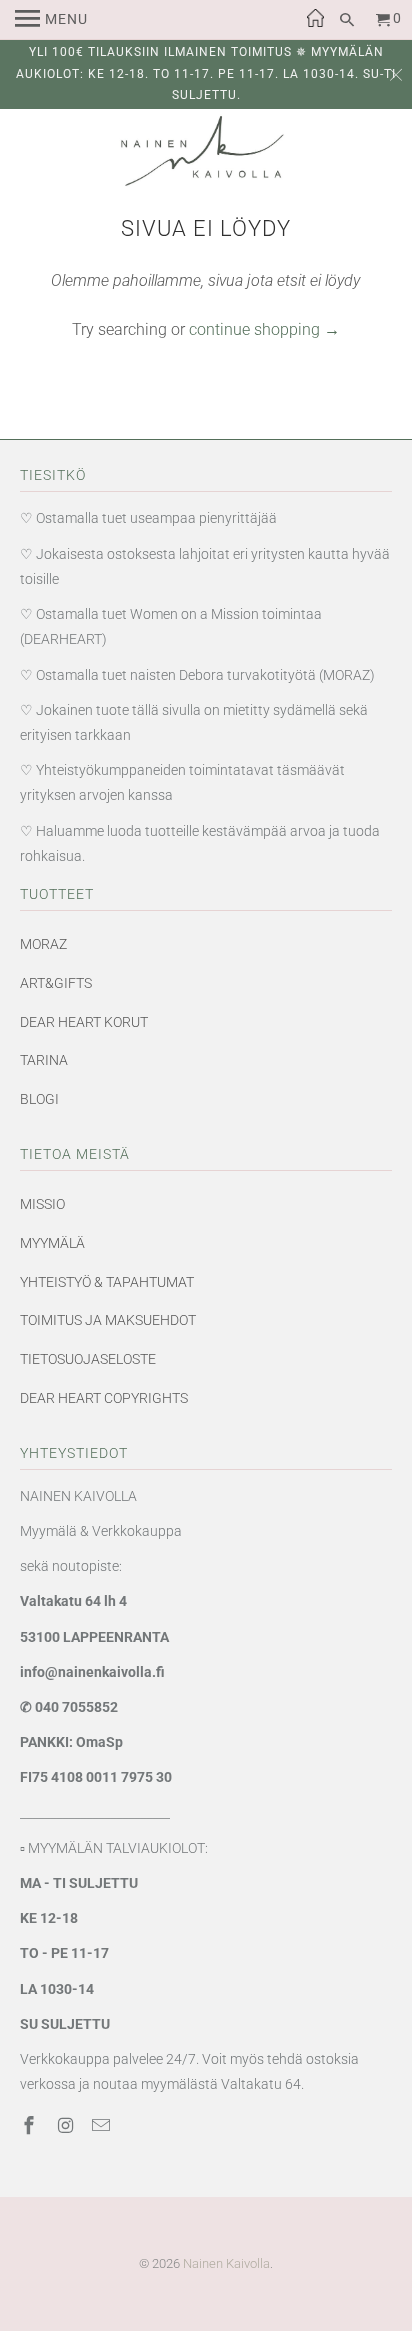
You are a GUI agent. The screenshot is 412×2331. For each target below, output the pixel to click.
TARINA (44, 1060)
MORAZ (43, 944)
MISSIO (42, 1204)
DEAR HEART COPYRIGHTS (104, 1398)
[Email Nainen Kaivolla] (103, 2125)
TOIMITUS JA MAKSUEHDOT (108, 1320)
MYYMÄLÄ (52, 1243)
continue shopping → (264, 329)
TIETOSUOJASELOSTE (88, 1359)
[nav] (51, 20)
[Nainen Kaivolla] (206, 155)
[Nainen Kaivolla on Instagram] (67, 2125)
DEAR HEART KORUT (84, 1022)
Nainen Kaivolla (226, 2263)
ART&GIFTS (56, 983)
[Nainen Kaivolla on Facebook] (31, 2125)
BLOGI (39, 1099)
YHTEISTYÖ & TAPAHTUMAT (107, 1282)
